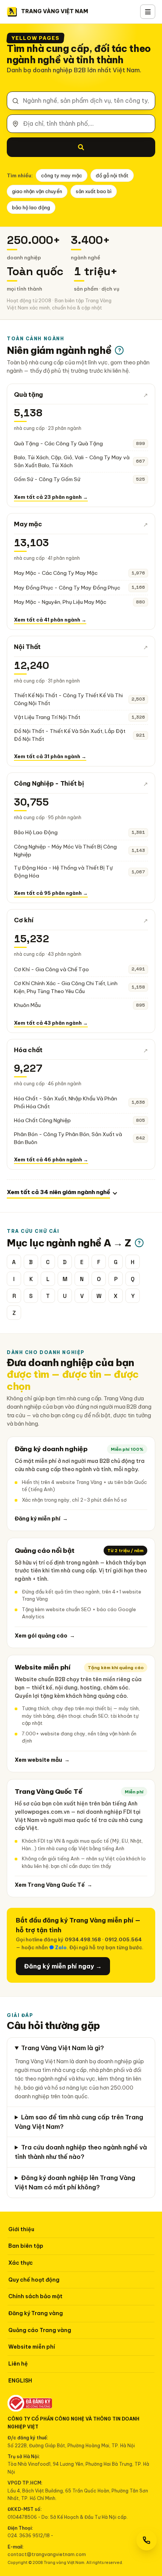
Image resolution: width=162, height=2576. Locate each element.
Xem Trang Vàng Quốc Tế (53, 1885)
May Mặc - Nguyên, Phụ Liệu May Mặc (60, 602)
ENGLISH (20, 2381)
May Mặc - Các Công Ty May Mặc (56, 573)
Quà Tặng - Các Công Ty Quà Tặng (58, 443)
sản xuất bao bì (94, 191)
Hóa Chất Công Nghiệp (42, 1120)
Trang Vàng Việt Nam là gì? (63, 2048)
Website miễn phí (32, 2347)
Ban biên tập (26, 2246)
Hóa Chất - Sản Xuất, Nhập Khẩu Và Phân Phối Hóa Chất (66, 1102)
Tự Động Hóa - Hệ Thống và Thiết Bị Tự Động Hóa (63, 872)
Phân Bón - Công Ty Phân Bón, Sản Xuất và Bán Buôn (68, 1138)
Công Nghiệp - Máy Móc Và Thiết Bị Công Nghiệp (65, 851)
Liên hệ (18, 2364)
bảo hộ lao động (31, 207)
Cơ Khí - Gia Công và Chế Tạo (51, 969)
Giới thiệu (21, 2229)
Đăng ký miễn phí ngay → (63, 1966)
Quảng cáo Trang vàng (40, 2330)
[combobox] (81, 101)
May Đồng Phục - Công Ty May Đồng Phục (67, 588)
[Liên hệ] (147, 2540)
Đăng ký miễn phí (41, 1519)
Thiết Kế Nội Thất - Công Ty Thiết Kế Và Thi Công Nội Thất (68, 699)
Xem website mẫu (42, 1760)
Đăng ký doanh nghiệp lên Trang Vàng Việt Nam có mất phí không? (75, 2182)
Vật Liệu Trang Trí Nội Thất (47, 717)
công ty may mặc (62, 175)
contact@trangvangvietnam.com (47, 2554)
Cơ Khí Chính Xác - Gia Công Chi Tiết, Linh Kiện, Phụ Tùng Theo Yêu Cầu (66, 987)
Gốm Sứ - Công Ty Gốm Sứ (47, 479)
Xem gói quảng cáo (45, 1636)
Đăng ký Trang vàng (36, 2313)
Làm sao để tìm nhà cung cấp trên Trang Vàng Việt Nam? (79, 2122)
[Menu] (148, 12)
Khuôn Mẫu (27, 1005)
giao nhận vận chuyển (37, 191)
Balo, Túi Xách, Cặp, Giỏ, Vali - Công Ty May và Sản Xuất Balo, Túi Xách (72, 461)
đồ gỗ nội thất (112, 175)
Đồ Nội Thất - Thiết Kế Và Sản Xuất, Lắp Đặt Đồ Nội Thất (70, 735)
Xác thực (21, 2263)
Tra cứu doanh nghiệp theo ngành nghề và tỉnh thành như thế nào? (81, 2152)
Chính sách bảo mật (35, 2296)
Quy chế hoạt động (34, 2280)
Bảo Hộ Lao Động (36, 832)
